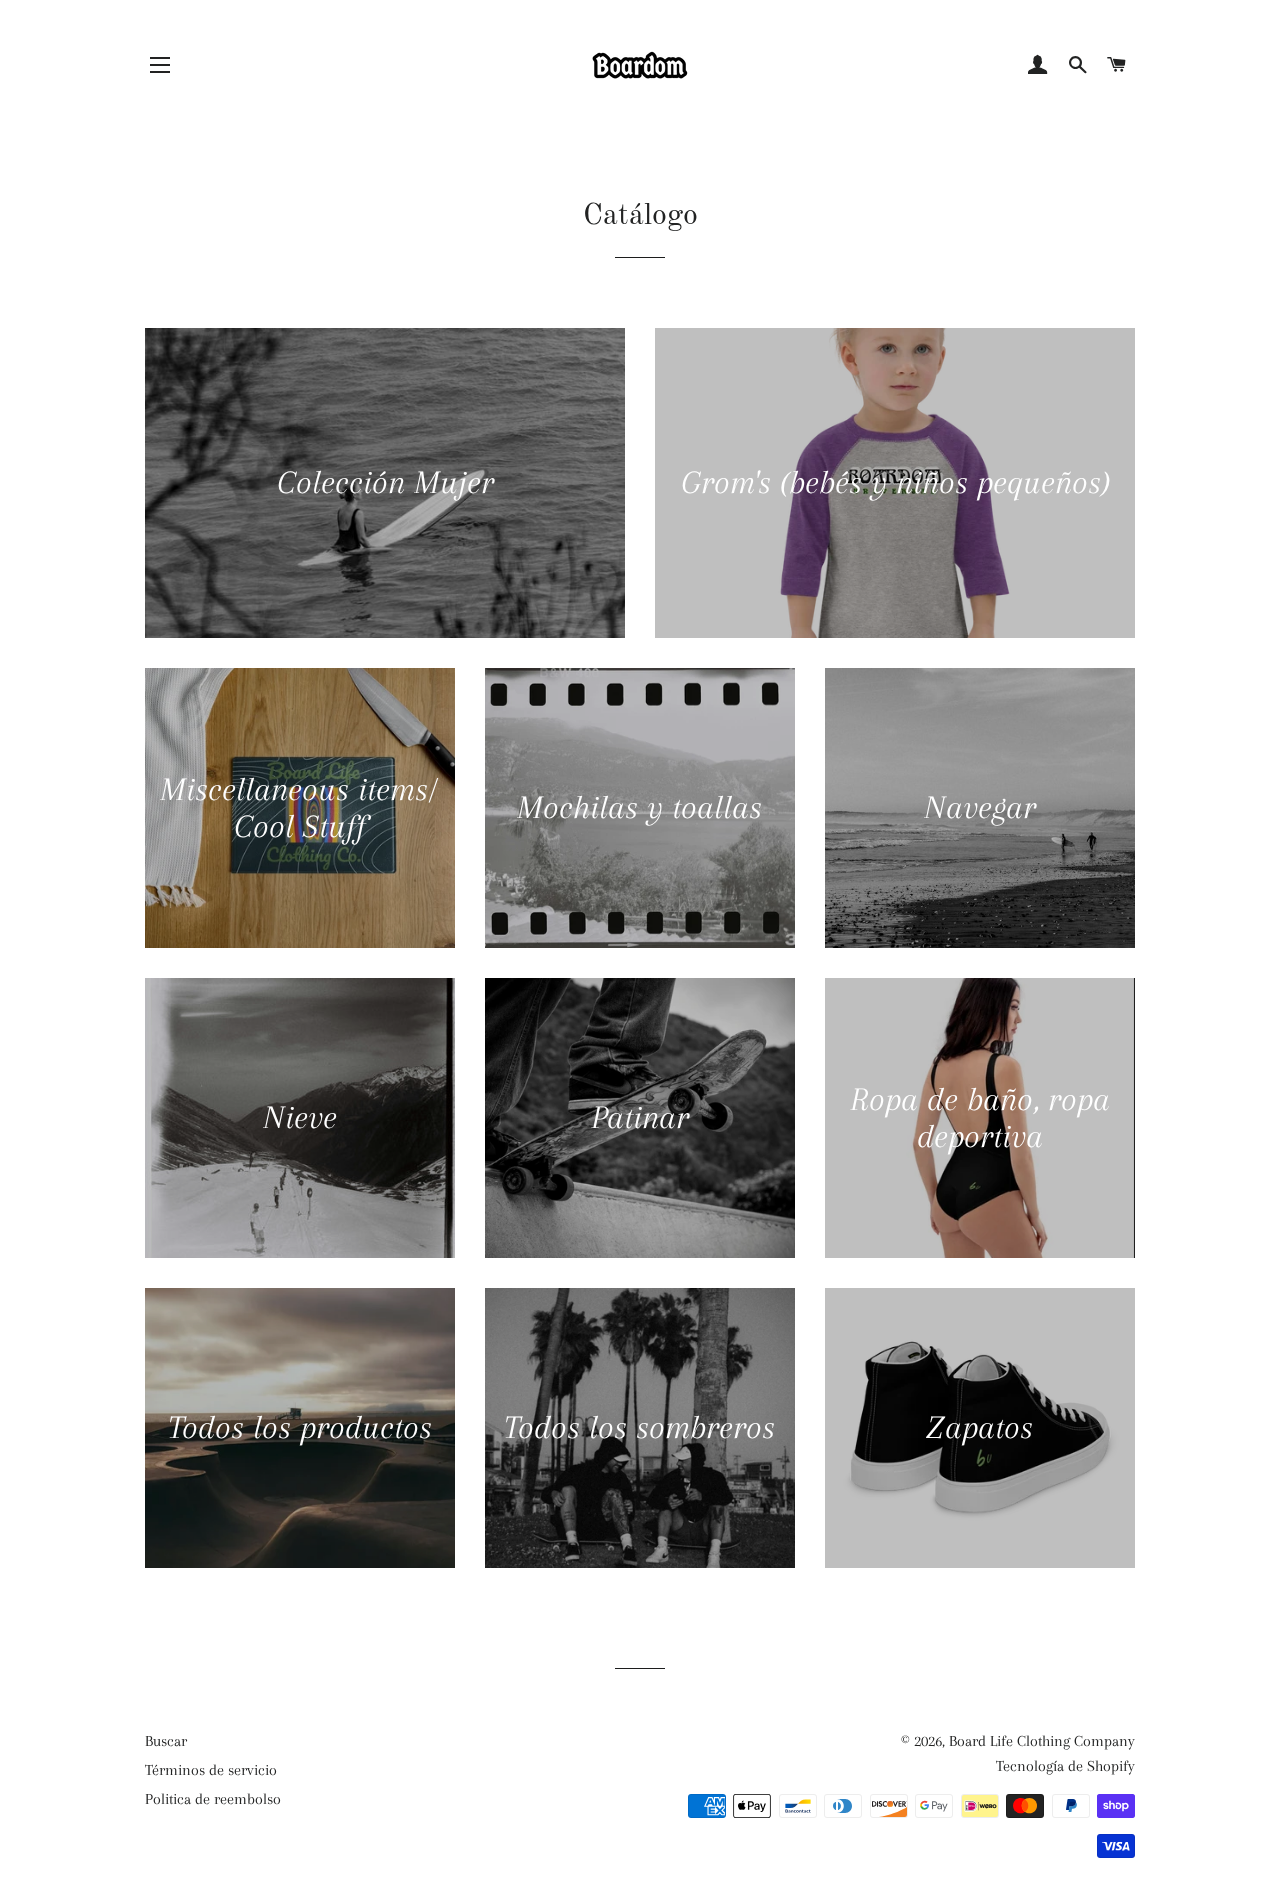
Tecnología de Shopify (1065, 1766)
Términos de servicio (211, 1770)
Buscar (166, 1741)
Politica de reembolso (213, 1799)
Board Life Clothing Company (1042, 1741)
